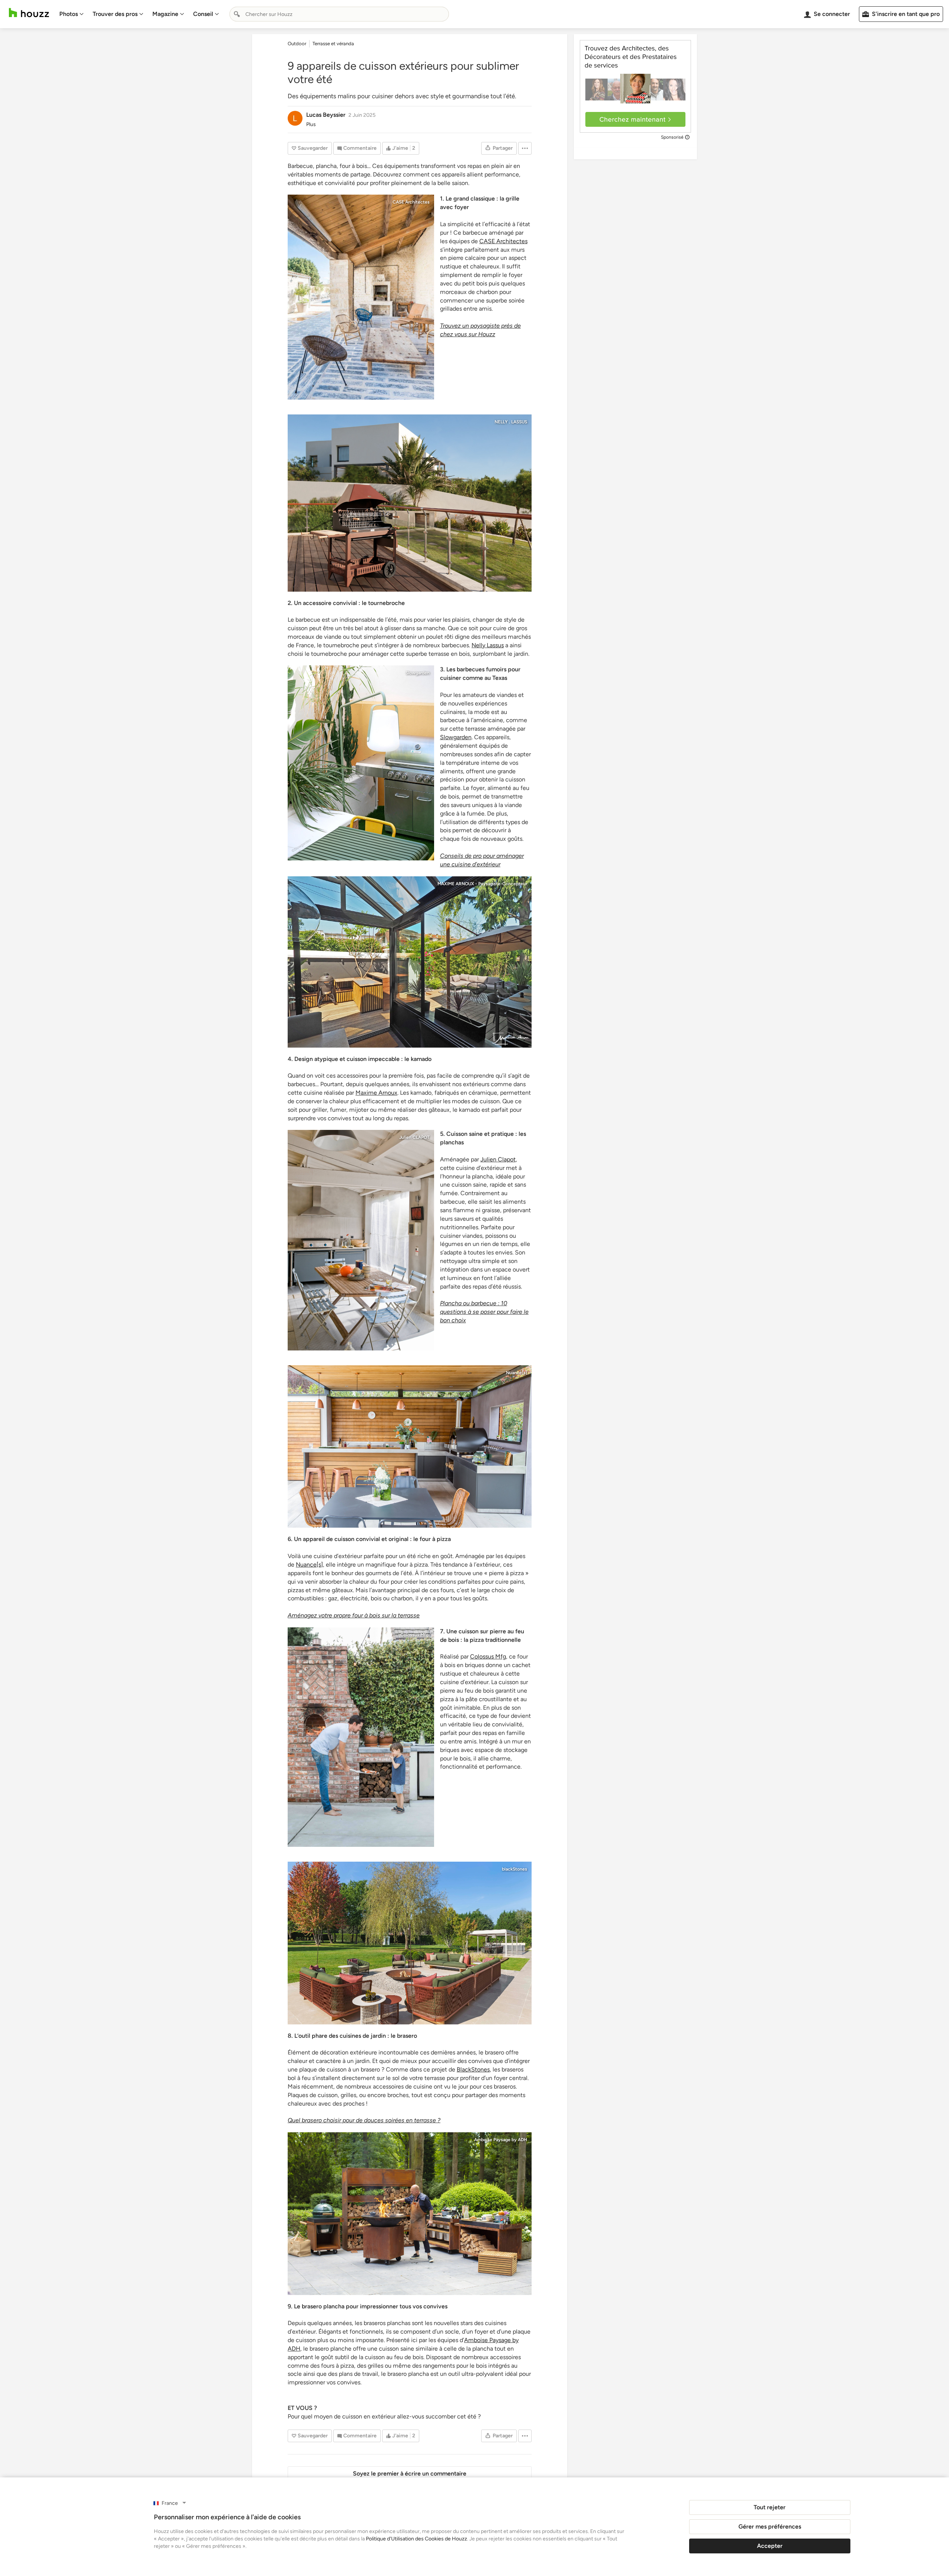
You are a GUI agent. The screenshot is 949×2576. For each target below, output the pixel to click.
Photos (69, 14)
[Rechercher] (237, 14)
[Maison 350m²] (410, 1943)
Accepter (770, 2546)
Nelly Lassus (488, 645)
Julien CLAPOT (414, 1137)
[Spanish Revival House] (361, 1737)
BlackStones (473, 2069)
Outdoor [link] (297, 44)
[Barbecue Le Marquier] (410, 503)
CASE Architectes (411, 202)
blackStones (515, 1869)
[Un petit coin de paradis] (410, 962)
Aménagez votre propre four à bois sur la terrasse (354, 1615)
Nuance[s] (517, 1373)
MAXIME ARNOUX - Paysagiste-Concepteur (482, 884)
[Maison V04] (361, 297)
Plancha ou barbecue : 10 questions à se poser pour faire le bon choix (484, 1312)
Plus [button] (311, 124)
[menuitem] (72, 14)
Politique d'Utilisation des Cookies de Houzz (416, 2539)
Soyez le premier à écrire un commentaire (410, 2474)
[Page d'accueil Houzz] (29, 13)
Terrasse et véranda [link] (333, 44)
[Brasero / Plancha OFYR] (410, 2214)
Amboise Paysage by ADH (501, 2140)
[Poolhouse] (361, 1240)
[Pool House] (410, 1447)
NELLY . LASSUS (511, 422)
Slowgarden (418, 673)
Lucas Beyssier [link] (326, 115)
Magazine (165, 14)
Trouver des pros (115, 14)
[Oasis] (361, 763)
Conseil (203, 14)
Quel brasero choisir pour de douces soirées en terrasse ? (364, 2120)
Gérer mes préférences (770, 2527)
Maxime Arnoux (376, 1093)
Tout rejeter (770, 2507)
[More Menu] (525, 148)
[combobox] (339, 14)
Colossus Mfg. (415, 1635)
